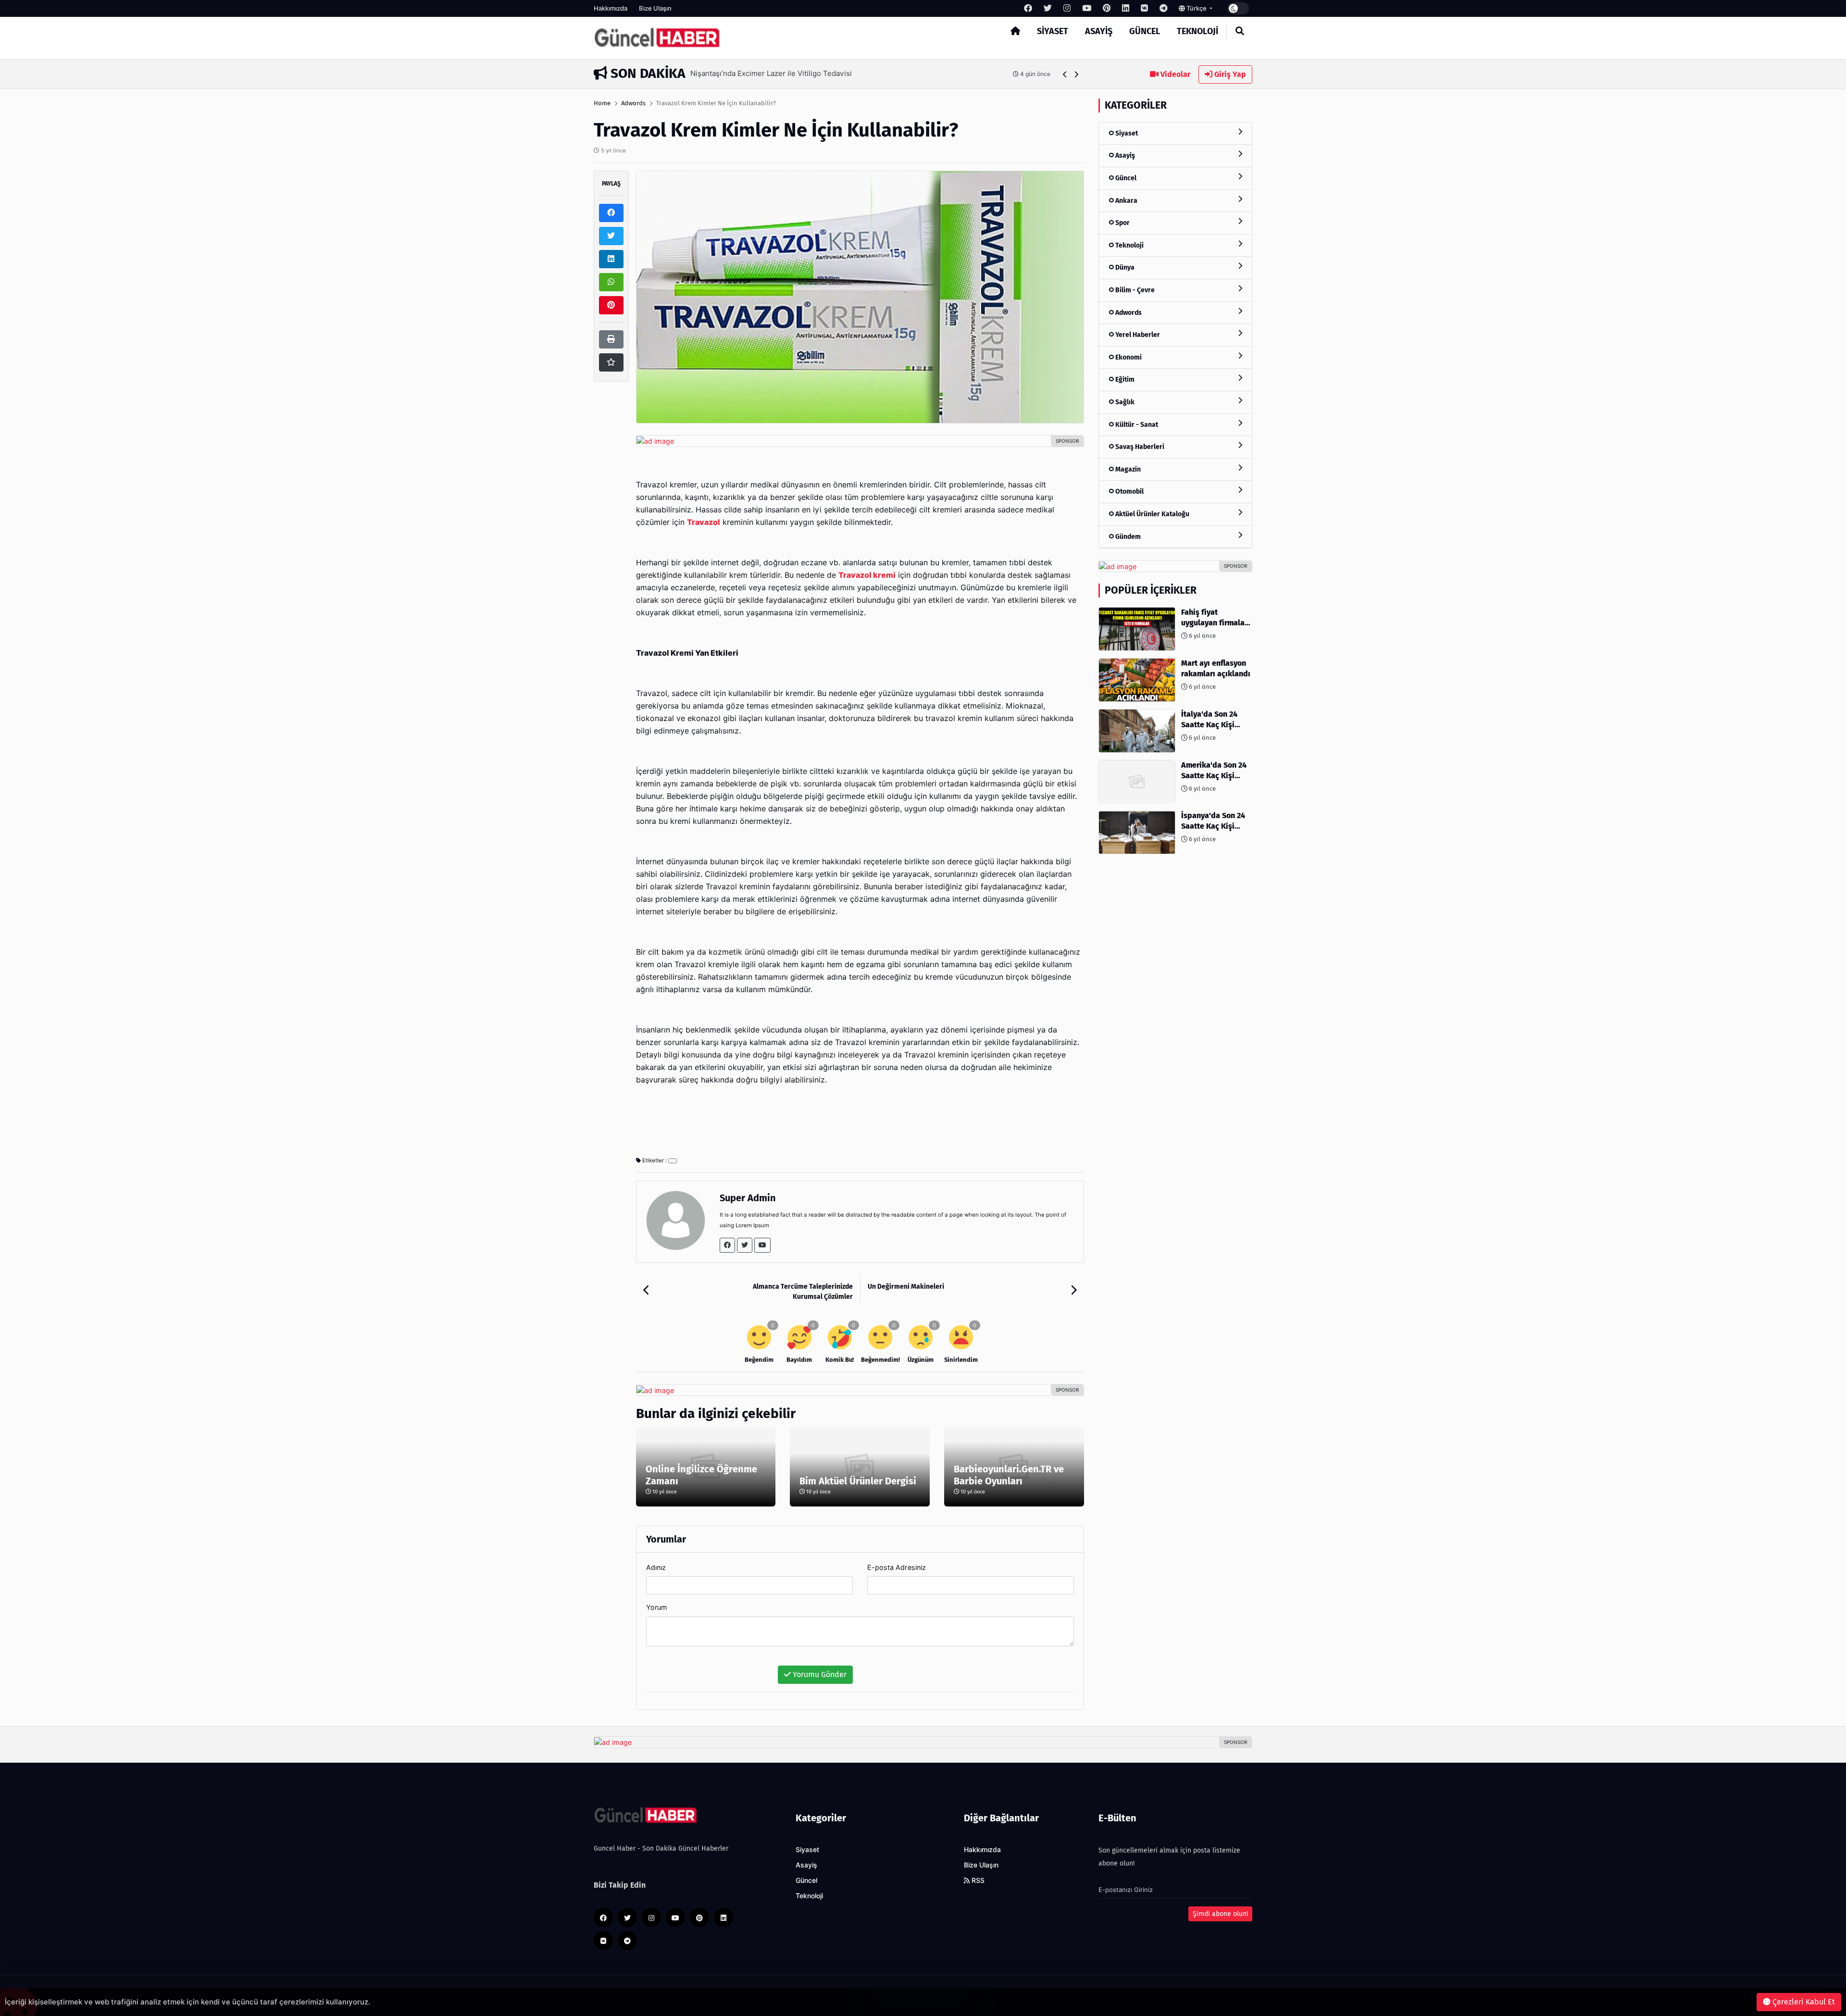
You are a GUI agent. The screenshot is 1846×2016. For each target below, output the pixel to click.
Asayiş (1099, 31)
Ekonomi (1128, 357)
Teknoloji (1197, 31)
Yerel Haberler (1137, 335)
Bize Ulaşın (655, 8)
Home (602, 103)
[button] (1065, 74)
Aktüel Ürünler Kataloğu (1152, 514)
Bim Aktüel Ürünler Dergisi (858, 1481)
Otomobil (1129, 492)
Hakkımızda (611, 8)
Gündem (1127, 537)
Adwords (633, 103)
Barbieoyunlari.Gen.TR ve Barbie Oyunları (1009, 1475)
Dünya (1124, 268)
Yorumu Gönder (819, 1674)
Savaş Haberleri (1139, 447)
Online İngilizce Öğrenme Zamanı (701, 1475)
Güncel (1145, 31)
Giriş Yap (1229, 74)
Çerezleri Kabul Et (1803, 2002)
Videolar (1174, 74)
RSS (977, 1880)
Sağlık (1124, 402)
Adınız (656, 1567)
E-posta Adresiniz (897, 1567)
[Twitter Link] (745, 1245)
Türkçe (1197, 8)
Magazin (1127, 469)
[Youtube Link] (762, 1245)
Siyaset (1053, 31)
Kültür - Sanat (1136, 425)
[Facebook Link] (727, 1245)
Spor (1122, 223)
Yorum (657, 1607)
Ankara (1126, 201)
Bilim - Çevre (1134, 290)
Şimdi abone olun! (1220, 1914)
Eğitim (1124, 380)
